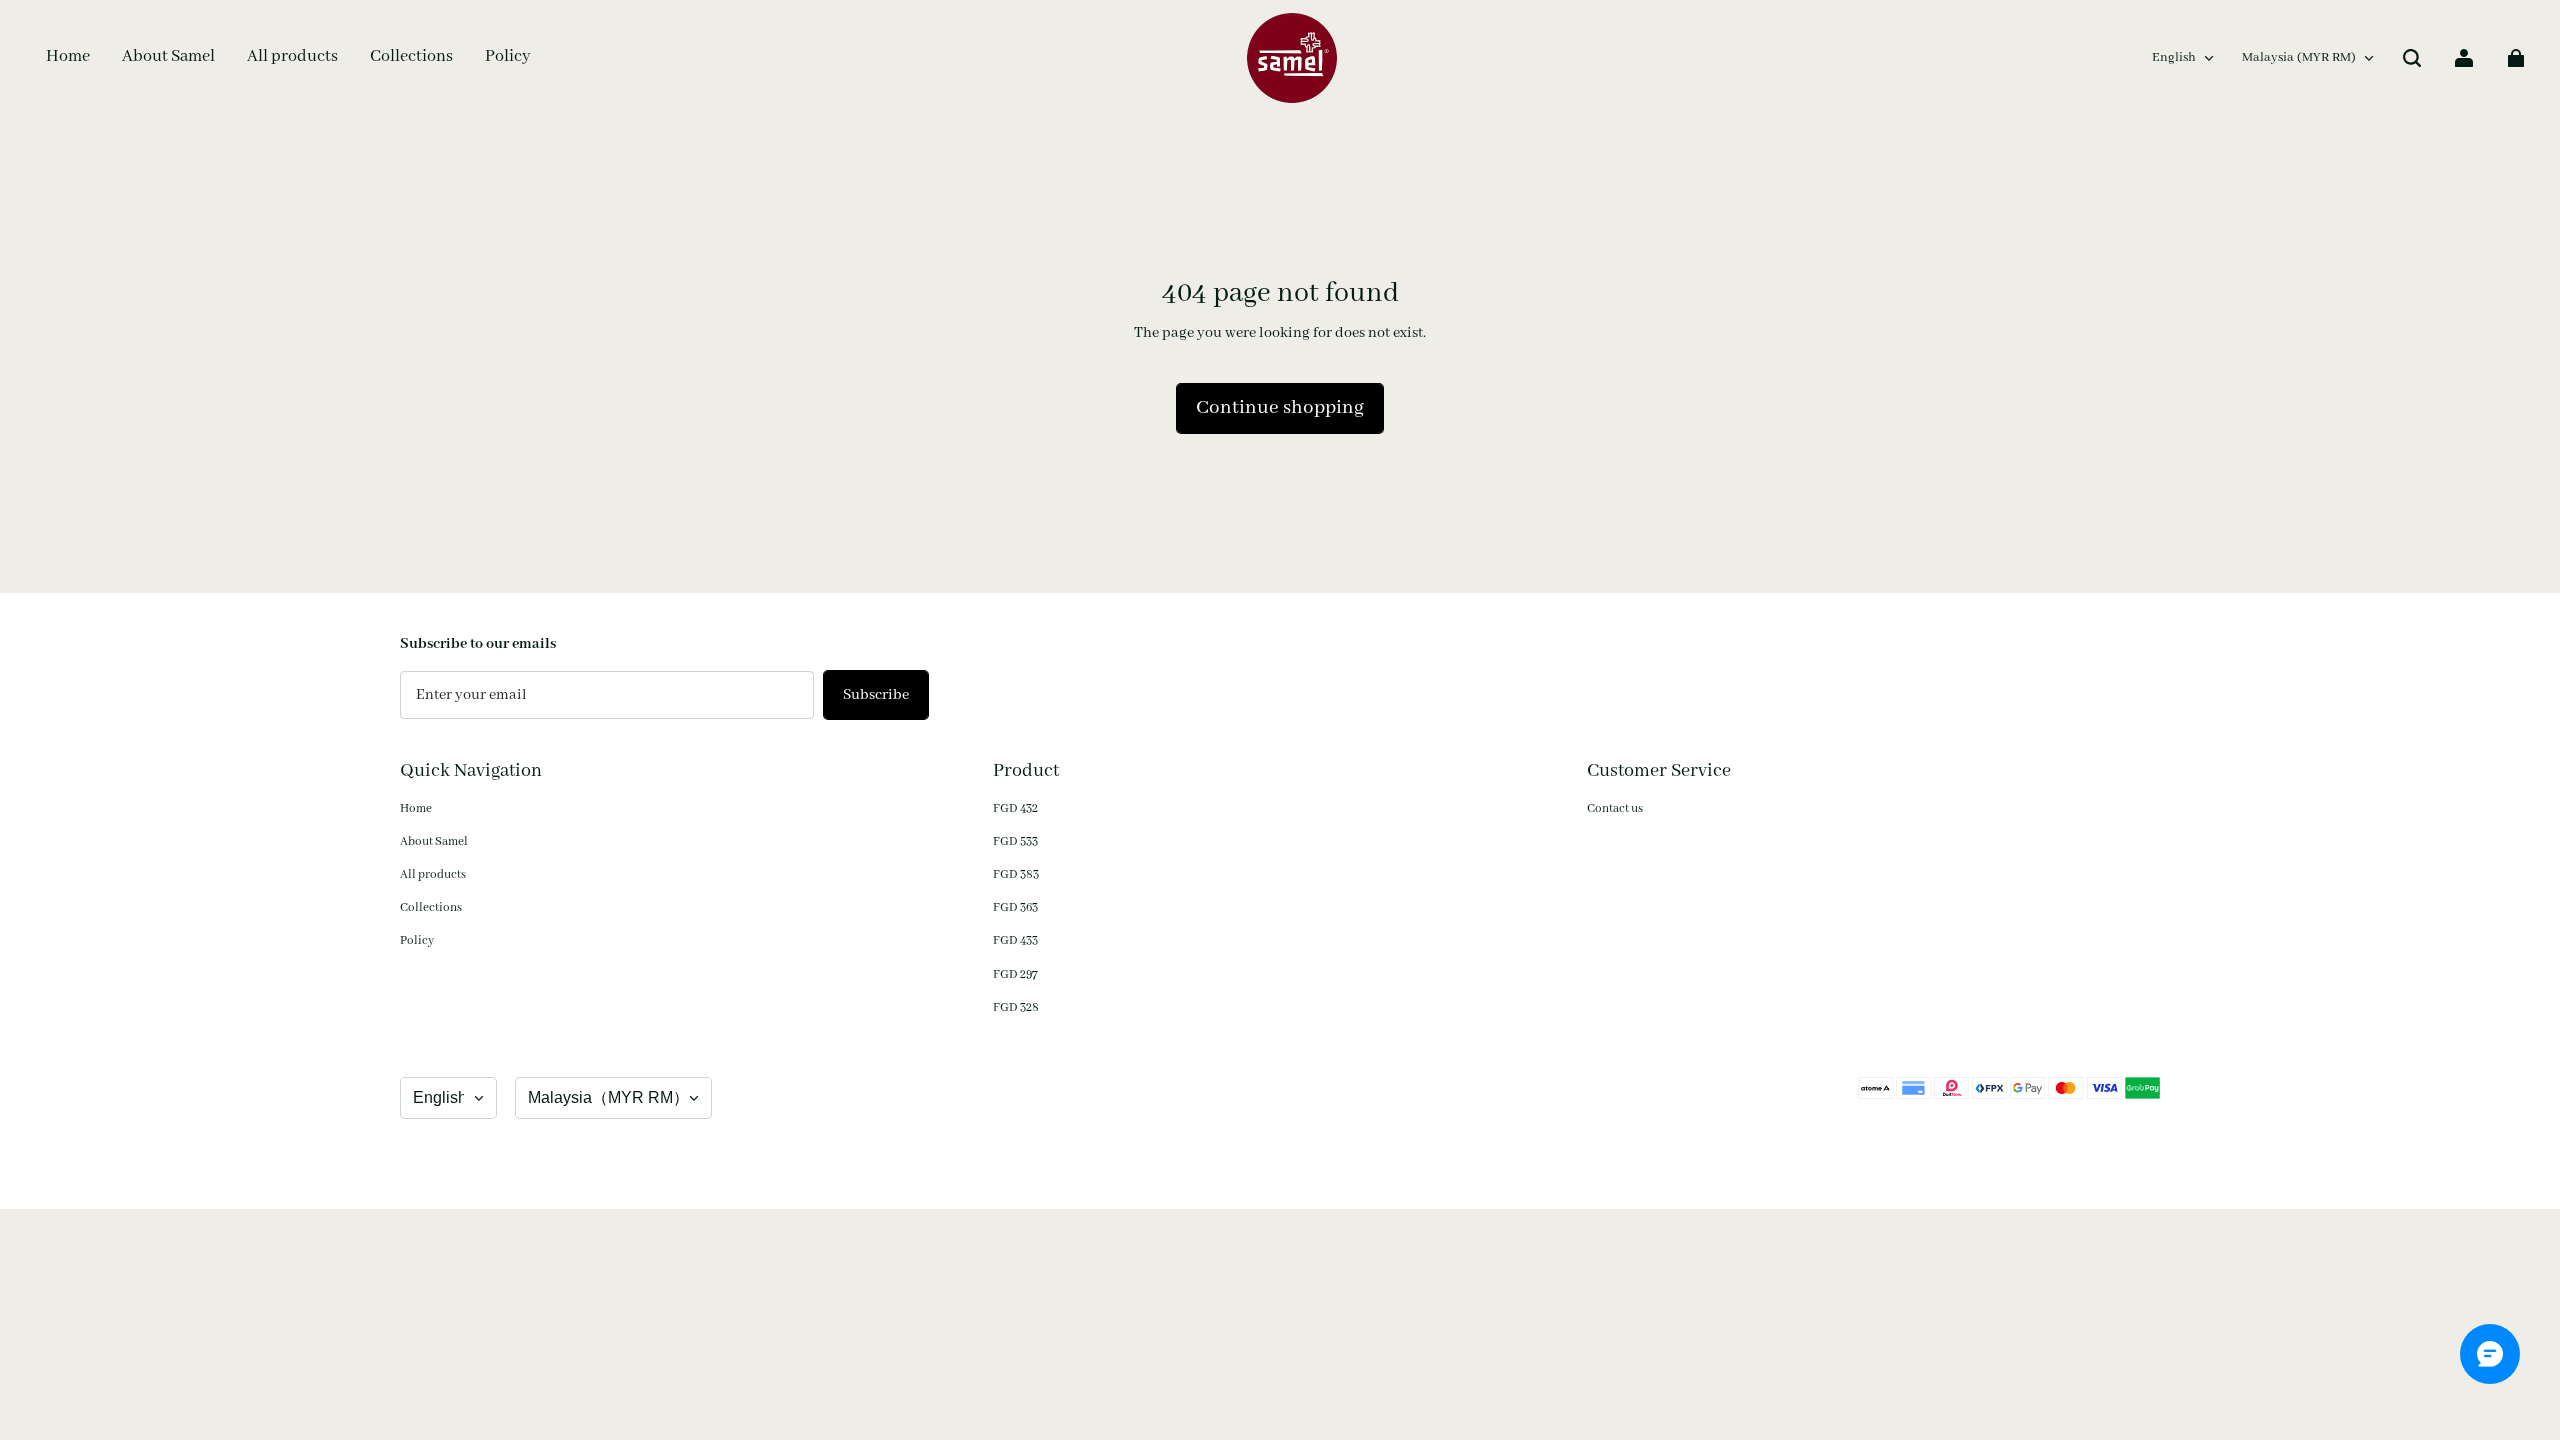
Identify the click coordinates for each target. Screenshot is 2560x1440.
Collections (431, 907)
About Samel (434, 841)
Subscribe (876, 695)
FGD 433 (1015, 940)
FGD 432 (1015, 808)
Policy (417, 940)
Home (416, 808)
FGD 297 (1015, 974)
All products (433, 874)
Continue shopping (1280, 408)
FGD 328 (1016, 1007)
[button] (2412, 58)
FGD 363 (1015, 907)
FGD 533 (1015, 841)
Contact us (1615, 808)
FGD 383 (1016, 874)
